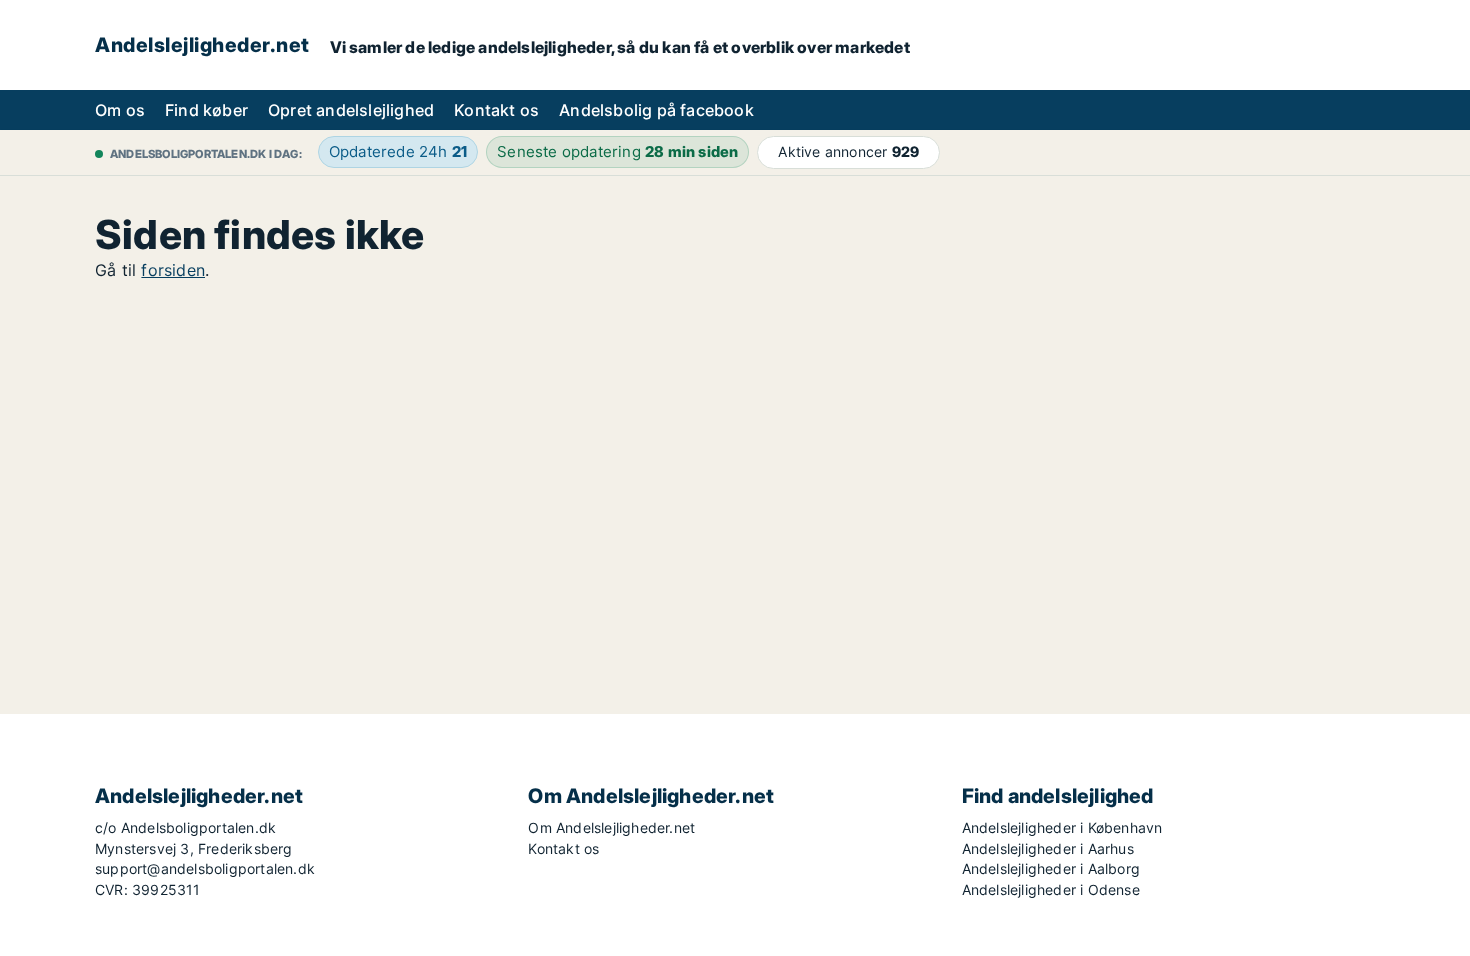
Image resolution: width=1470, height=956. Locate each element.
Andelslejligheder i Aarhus (1048, 848)
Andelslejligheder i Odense (1051, 889)
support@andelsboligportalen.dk (205, 868)
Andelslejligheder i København (1062, 827)
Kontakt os (496, 110)
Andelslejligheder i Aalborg (1051, 868)
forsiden (173, 270)
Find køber (206, 110)
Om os (120, 110)
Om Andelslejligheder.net (611, 827)
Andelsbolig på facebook (656, 110)
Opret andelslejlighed (351, 110)
